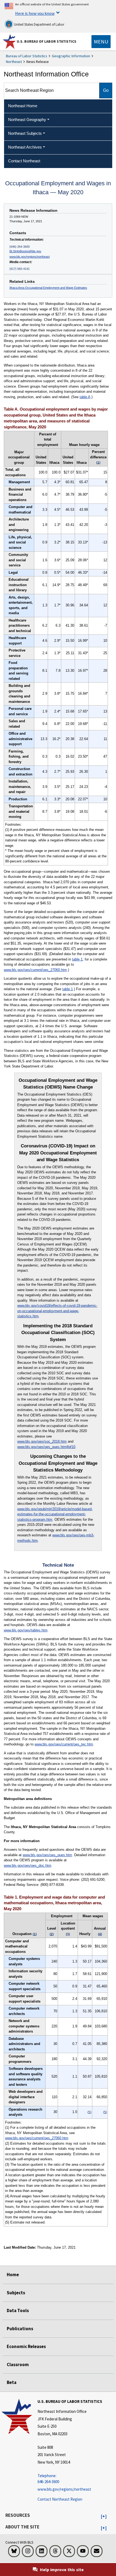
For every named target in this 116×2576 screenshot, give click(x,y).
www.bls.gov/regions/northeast (30, 257)
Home (13, 2275)
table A (85, 397)
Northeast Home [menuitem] (23, 106)
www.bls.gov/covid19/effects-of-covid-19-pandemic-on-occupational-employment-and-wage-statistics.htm (57, 1311)
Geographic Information (71, 56)
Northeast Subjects (25, 133)
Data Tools (18, 2310)
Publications (20, 2329)
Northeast (14, 62)
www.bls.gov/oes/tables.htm (26, 1630)
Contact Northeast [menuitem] (24, 161)
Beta (12, 2382)
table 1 (77, 959)
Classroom (18, 2365)
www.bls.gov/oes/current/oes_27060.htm (35, 970)
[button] (104, 2517)
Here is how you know (35, 13)
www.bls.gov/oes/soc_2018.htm (42, 1441)
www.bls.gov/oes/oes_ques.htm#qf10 (46, 1447)
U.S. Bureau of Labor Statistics (47, 41)
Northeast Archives (25, 147)
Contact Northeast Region (60, 2499)
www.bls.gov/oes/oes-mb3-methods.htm (56, 1538)
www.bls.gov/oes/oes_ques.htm (47, 1855)
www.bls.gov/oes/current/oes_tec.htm (64, 1744)
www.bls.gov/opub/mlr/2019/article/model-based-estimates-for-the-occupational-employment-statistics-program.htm (55, 1514)
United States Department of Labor (39, 24)
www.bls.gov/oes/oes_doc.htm (28, 1865)
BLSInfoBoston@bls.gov (25, 251)
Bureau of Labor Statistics (27, 56)
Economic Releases (26, 2346)
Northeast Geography (27, 120)
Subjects (16, 2293)
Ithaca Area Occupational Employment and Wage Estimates (48, 288)
